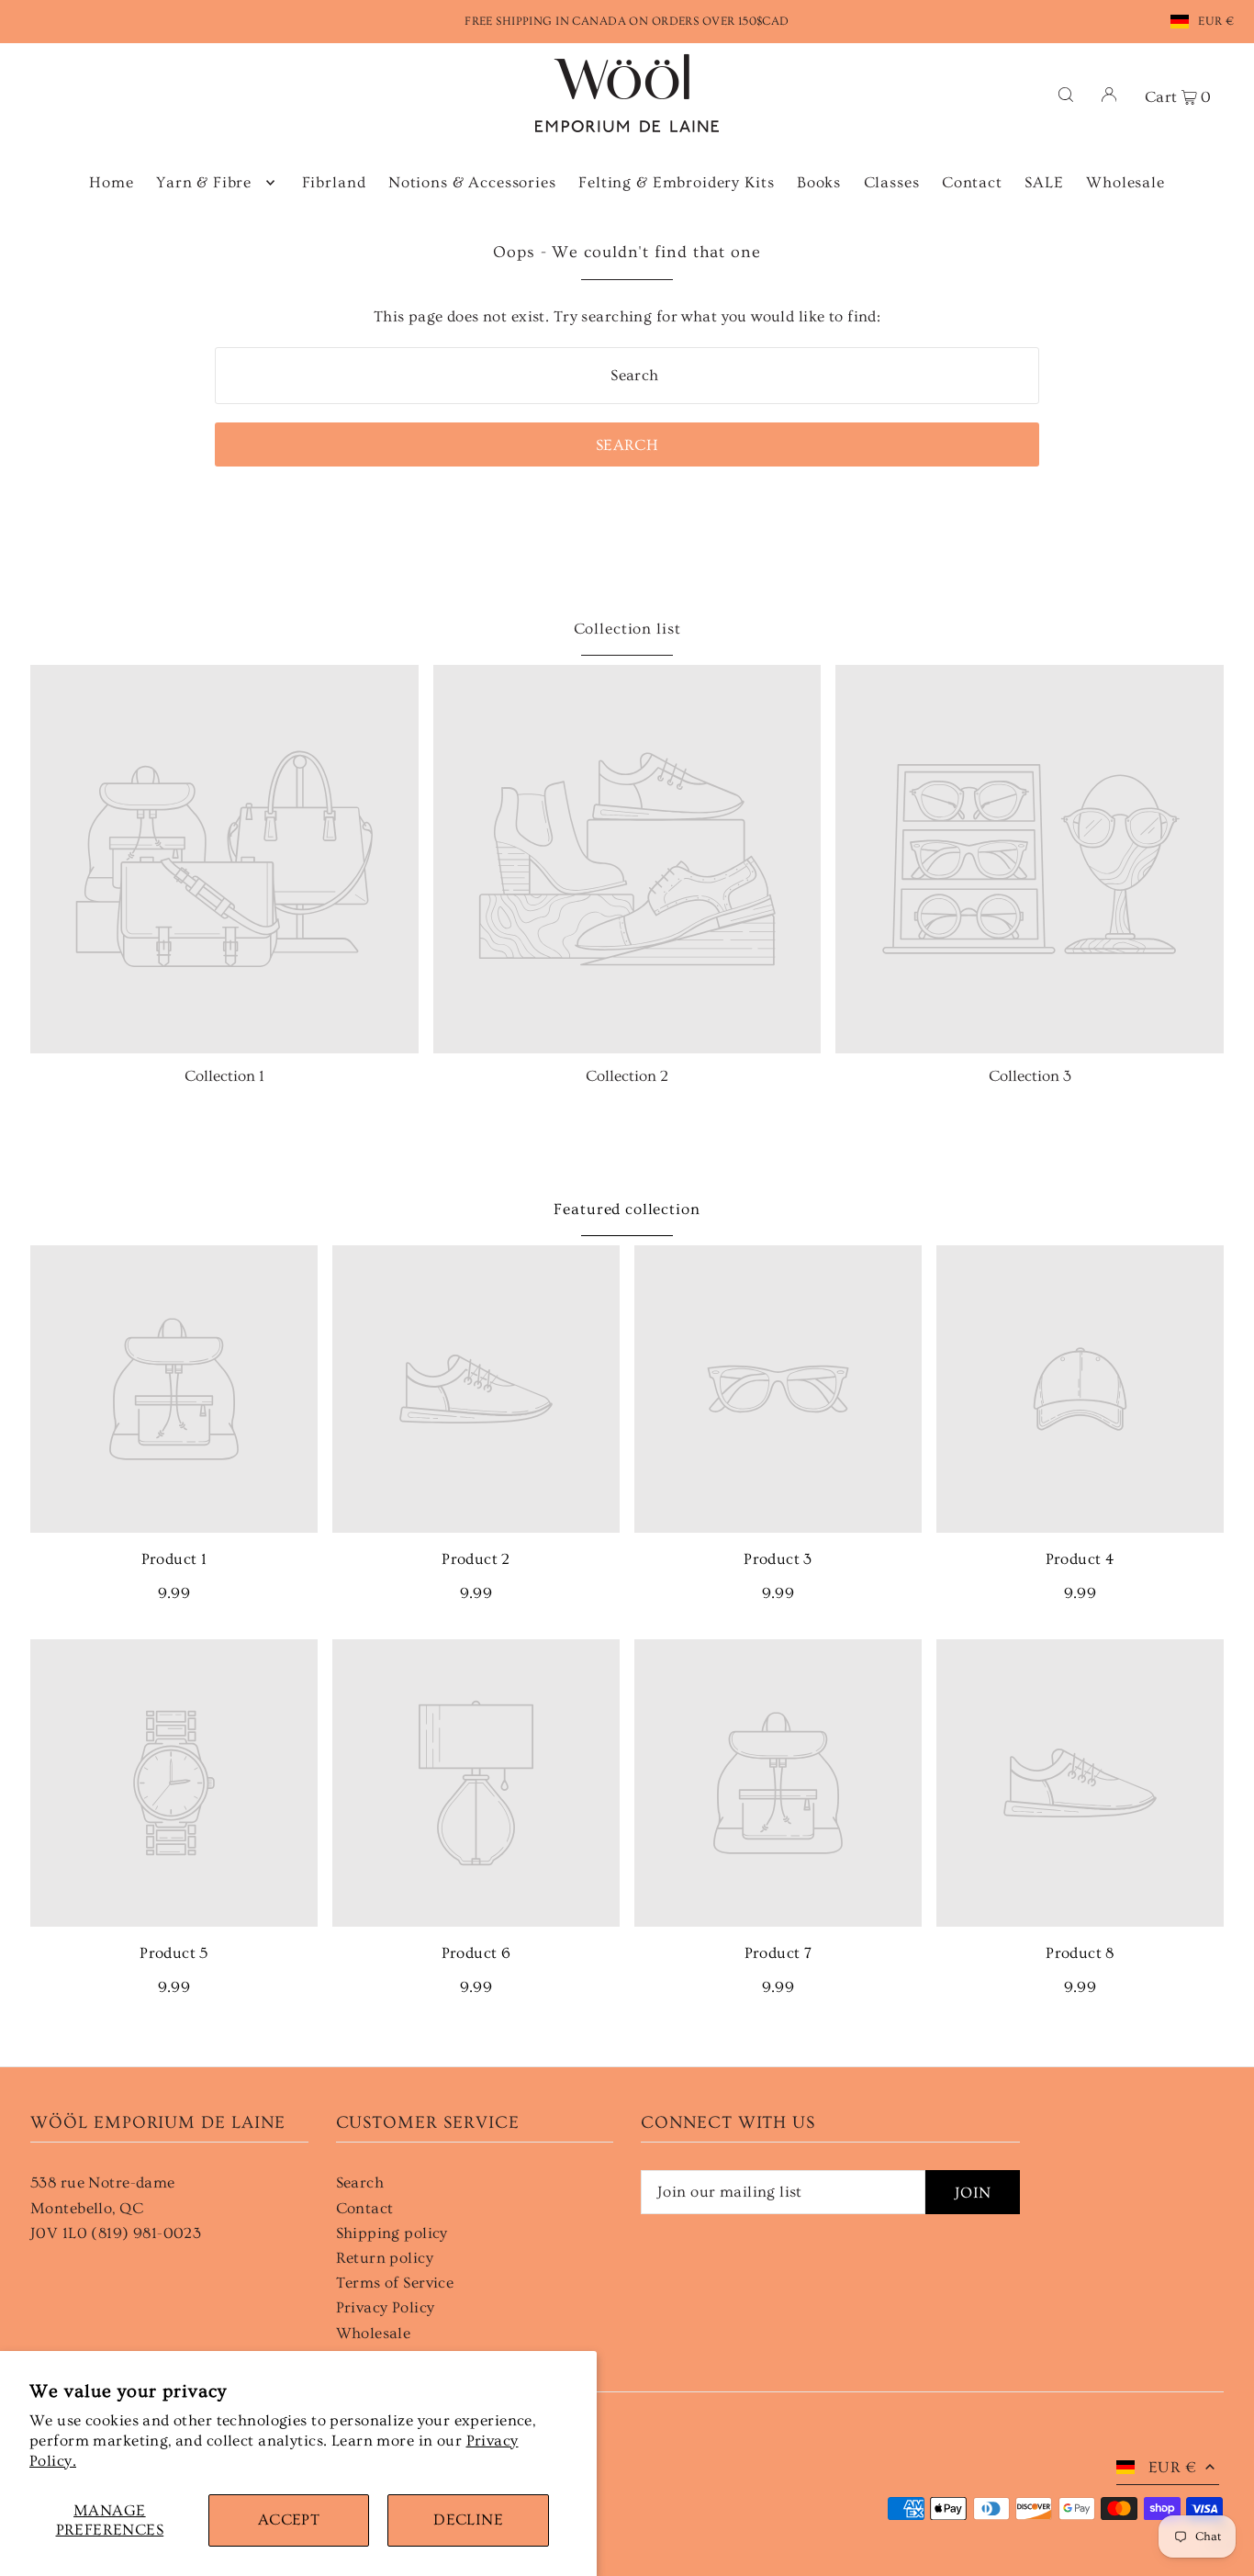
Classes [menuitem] (892, 182)
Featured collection (627, 1209)
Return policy (385, 2258)
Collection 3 (1030, 1076)
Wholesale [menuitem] (1125, 182)
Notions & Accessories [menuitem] (472, 182)
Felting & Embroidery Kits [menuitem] (676, 182)
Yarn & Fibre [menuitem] (204, 182)
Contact (365, 2208)
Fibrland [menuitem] (334, 182)
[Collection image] (224, 859)
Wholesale (374, 2333)
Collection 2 (627, 1076)
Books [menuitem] (819, 182)
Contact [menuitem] (972, 182)
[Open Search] (1066, 93)
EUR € (1216, 21)
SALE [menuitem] (1044, 182)
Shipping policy (392, 2233)
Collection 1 (224, 1076)
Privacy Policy (386, 2307)
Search (360, 2182)
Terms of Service (395, 2283)
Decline (468, 2520)
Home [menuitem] (111, 182)
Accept (289, 2520)
